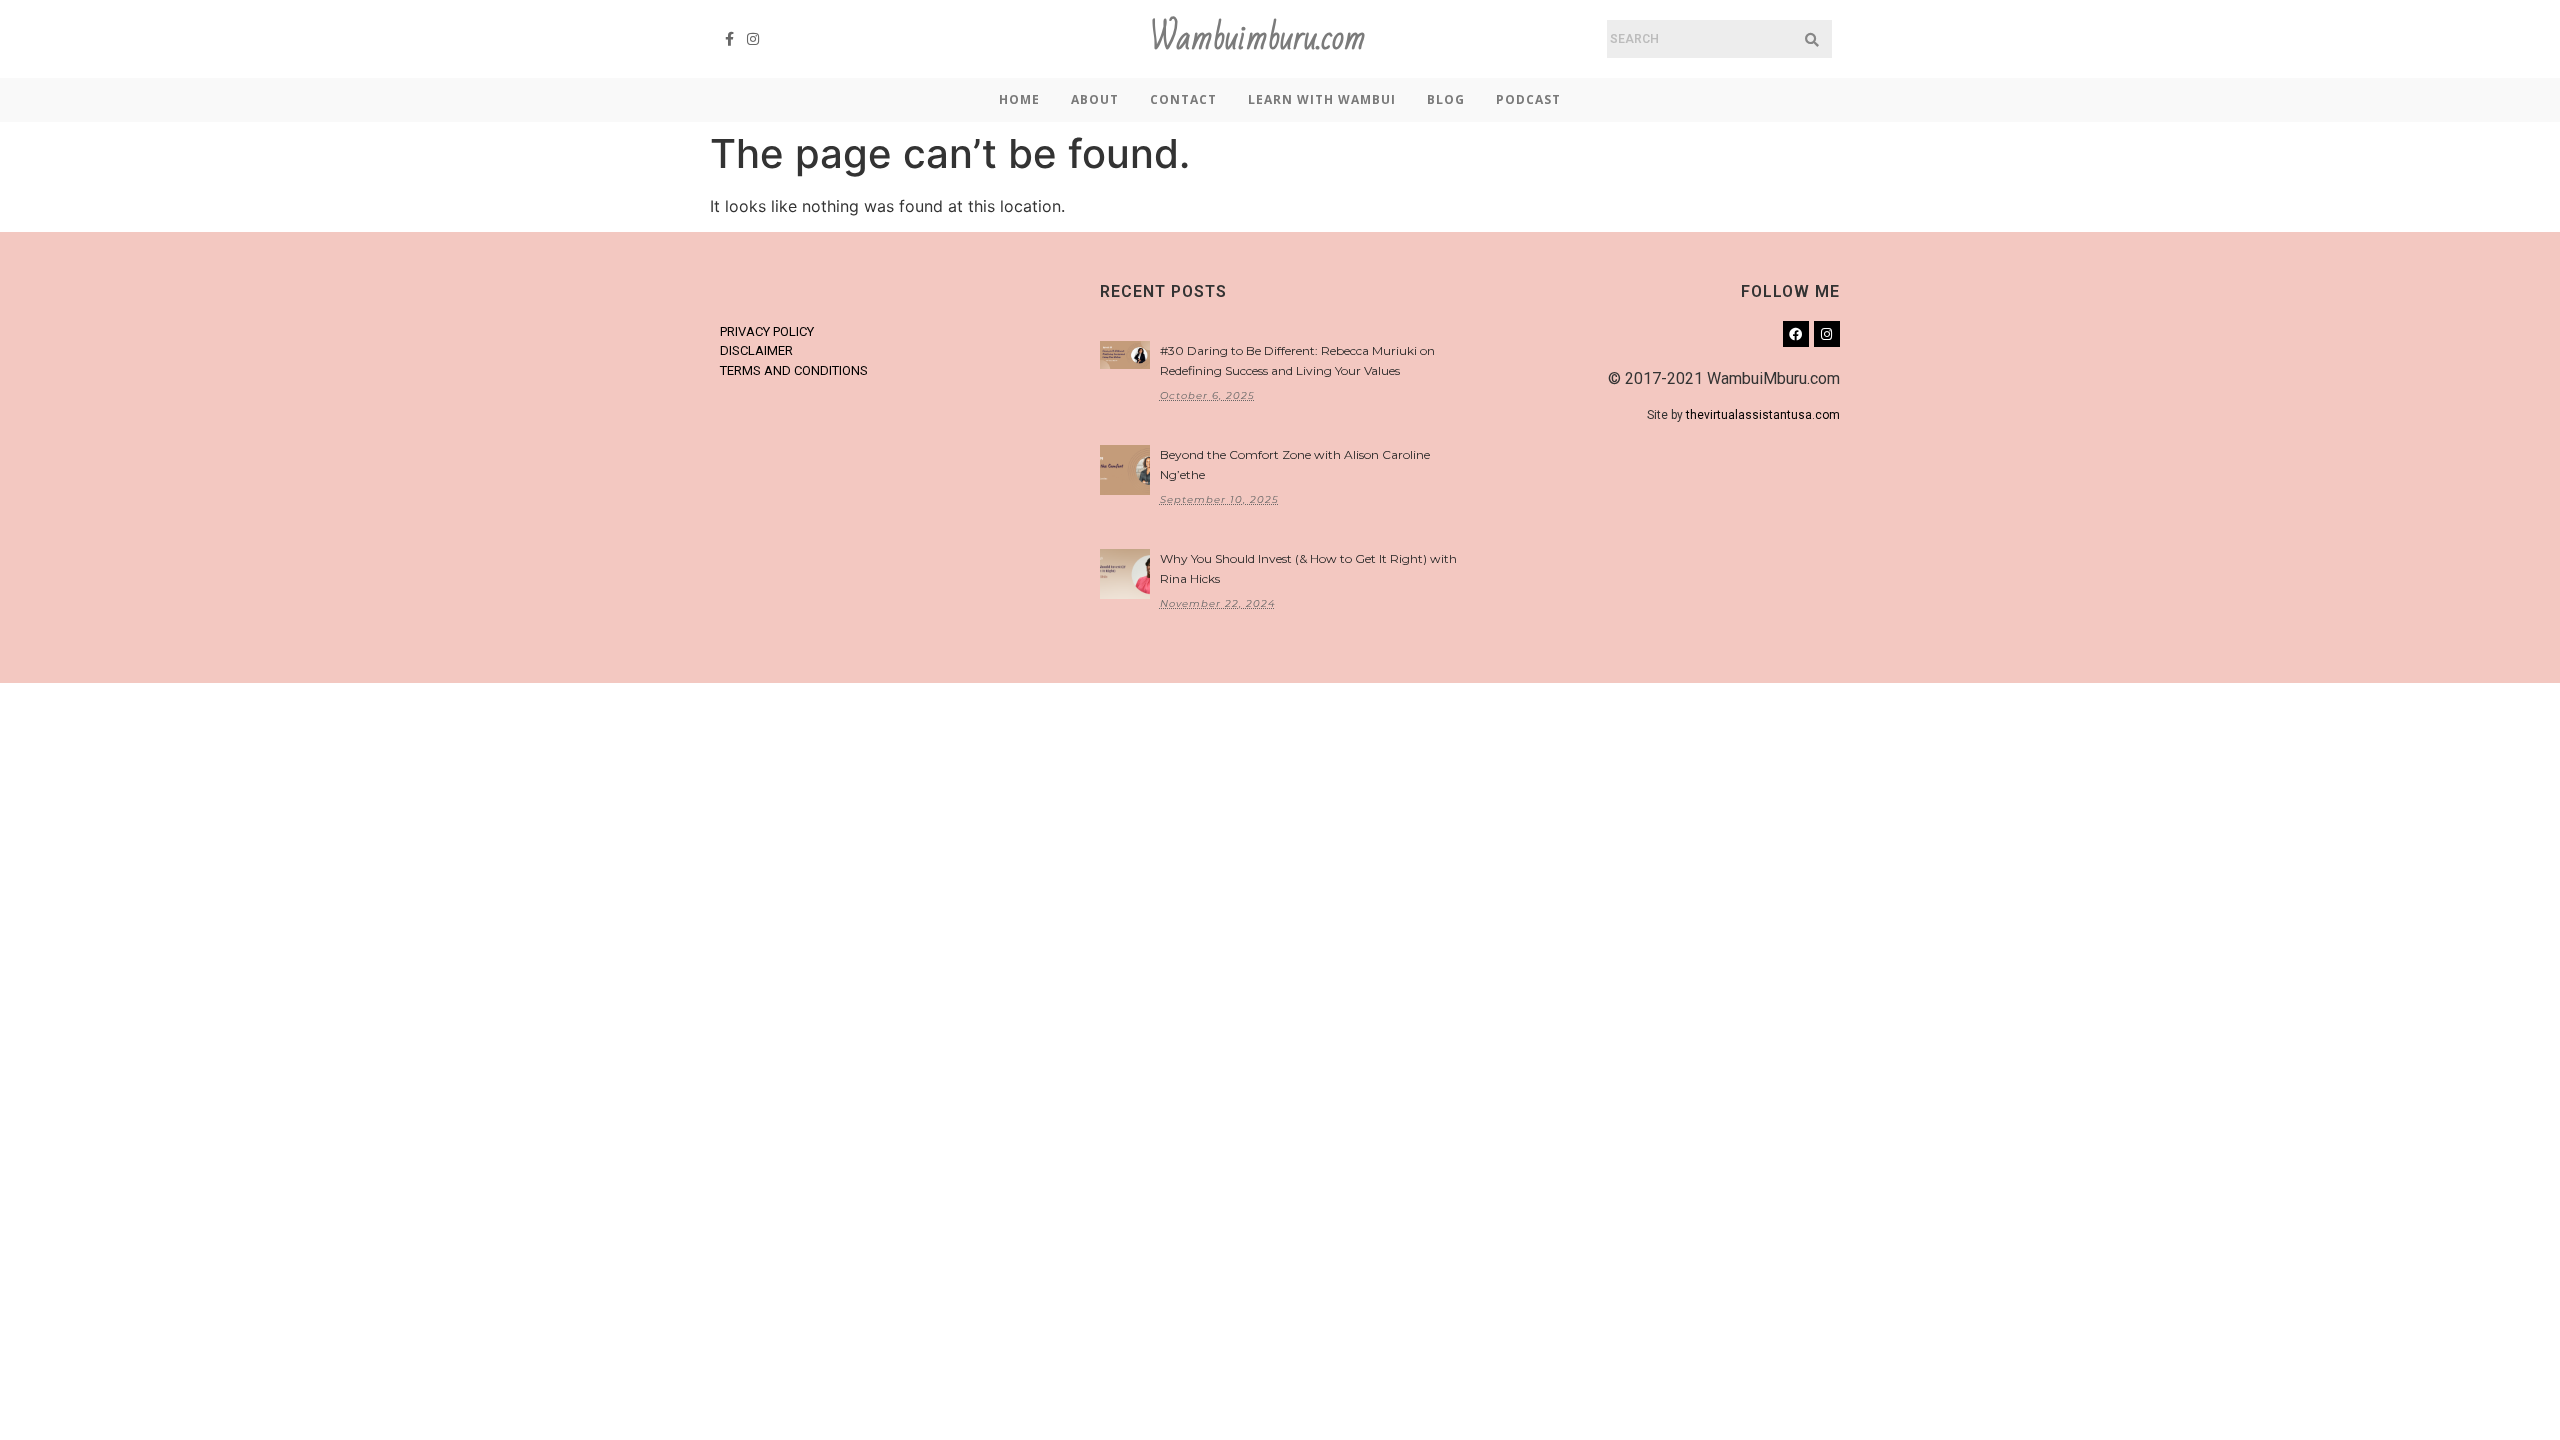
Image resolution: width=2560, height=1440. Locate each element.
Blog (1446, 99)
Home (1019, 99)
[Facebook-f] (730, 39)
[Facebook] (1796, 334)
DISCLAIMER (756, 350)
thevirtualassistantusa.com (1763, 415)
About (1095, 99)
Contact (1183, 99)
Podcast (1528, 99)
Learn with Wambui (1322, 99)
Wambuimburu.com (1258, 38)
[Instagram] (754, 39)
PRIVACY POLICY (767, 331)
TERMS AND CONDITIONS (794, 370)
